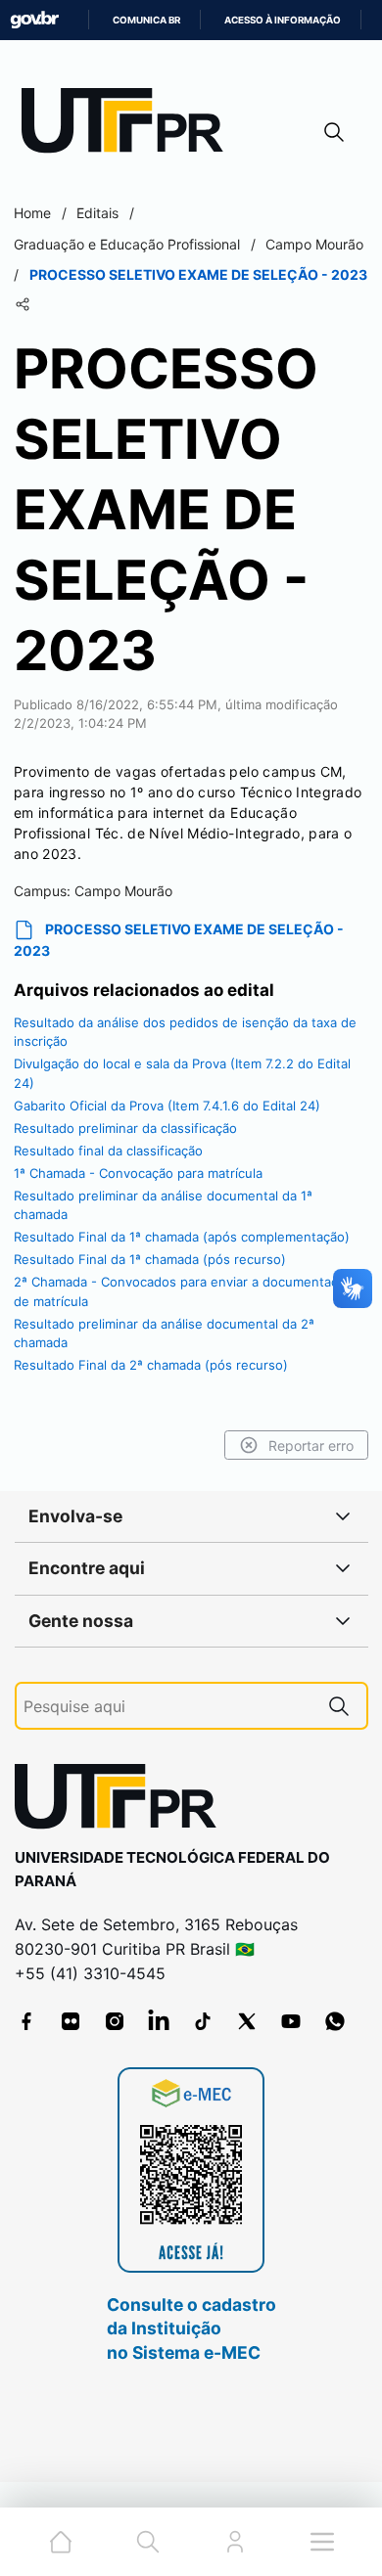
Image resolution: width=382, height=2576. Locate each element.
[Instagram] (115, 2021)
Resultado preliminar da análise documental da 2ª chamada (164, 1333)
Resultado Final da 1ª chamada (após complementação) (182, 1237)
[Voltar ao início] (122, 1801)
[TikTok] (203, 2021)
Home (32, 213)
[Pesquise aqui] (339, 1706)
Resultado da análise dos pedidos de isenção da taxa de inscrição (185, 1032)
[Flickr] (71, 2021)
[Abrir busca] (334, 132)
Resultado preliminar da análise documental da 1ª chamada (163, 1205)
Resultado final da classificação (108, 1151)
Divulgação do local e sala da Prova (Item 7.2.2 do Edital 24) (182, 1073)
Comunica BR (146, 20)
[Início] (129, 125)
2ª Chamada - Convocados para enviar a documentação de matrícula (183, 1291)
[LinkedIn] (159, 2021)
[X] (247, 2021)
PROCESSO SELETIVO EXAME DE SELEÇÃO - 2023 (179, 940)
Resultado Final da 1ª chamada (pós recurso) (150, 1259)
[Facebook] (26, 2021)
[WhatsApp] (335, 2021)
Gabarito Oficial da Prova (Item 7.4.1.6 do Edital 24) (167, 1106)
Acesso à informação (283, 20)
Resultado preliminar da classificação (125, 1128)
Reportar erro (311, 1446)
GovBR (34, 20)
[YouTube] (291, 2021)
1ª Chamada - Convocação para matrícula (138, 1173)
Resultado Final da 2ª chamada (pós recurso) (151, 1365)
